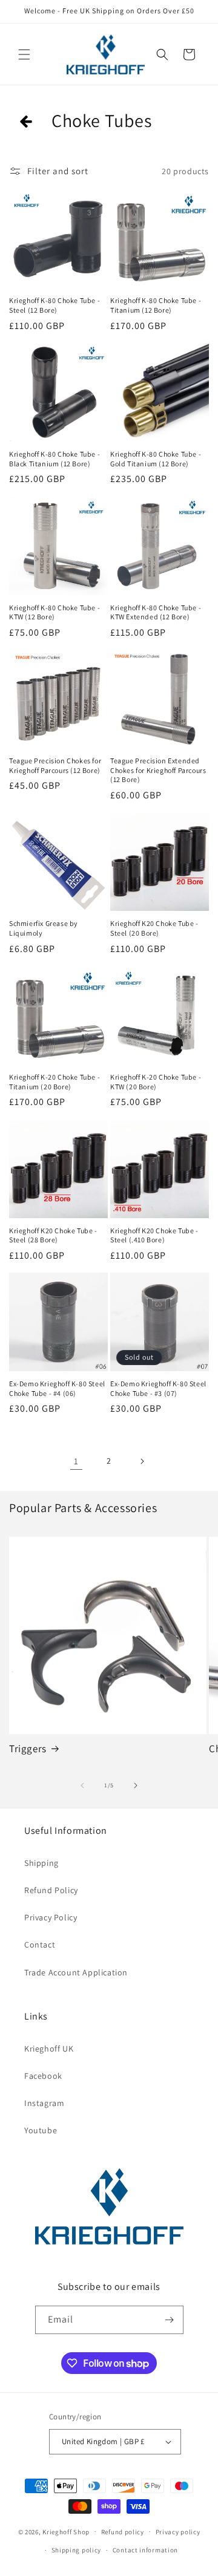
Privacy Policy (51, 1917)
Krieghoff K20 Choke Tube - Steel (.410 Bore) (154, 1235)
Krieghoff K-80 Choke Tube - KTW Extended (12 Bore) (156, 612)
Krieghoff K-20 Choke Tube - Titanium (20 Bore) (54, 1082)
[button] (24, 54)
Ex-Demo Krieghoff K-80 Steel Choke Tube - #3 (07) (158, 1388)
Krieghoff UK (49, 2049)
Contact (40, 1945)
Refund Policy (51, 1890)
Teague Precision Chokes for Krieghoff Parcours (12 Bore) (55, 765)
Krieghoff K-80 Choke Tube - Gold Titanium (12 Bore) (156, 459)
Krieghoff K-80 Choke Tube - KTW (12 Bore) (54, 612)
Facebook (43, 2076)
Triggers (28, 1749)
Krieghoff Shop (66, 2531)
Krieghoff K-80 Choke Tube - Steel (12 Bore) (54, 305)
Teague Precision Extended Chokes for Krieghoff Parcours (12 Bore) (158, 770)
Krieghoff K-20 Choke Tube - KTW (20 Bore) (156, 1082)
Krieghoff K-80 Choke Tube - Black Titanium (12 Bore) (54, 459)
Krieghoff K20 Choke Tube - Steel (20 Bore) (154, 928)
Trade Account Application (76, 1972)
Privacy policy (178, 2532)
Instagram (44, 2103)
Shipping (41, 1863)
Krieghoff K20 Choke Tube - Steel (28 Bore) (53, 1235)
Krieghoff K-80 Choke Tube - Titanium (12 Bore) (156, 305)
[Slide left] (82, 1785)
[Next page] (142, 1461)
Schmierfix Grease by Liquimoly (44, 928)
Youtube (41, 2130)
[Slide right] (136, 1785)
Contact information (145, 2550)
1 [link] (76, 1461)
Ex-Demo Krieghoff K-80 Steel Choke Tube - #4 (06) (57, 1388)
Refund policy (123, 2532)
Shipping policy (77, 2550)
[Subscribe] (170, 2320)
